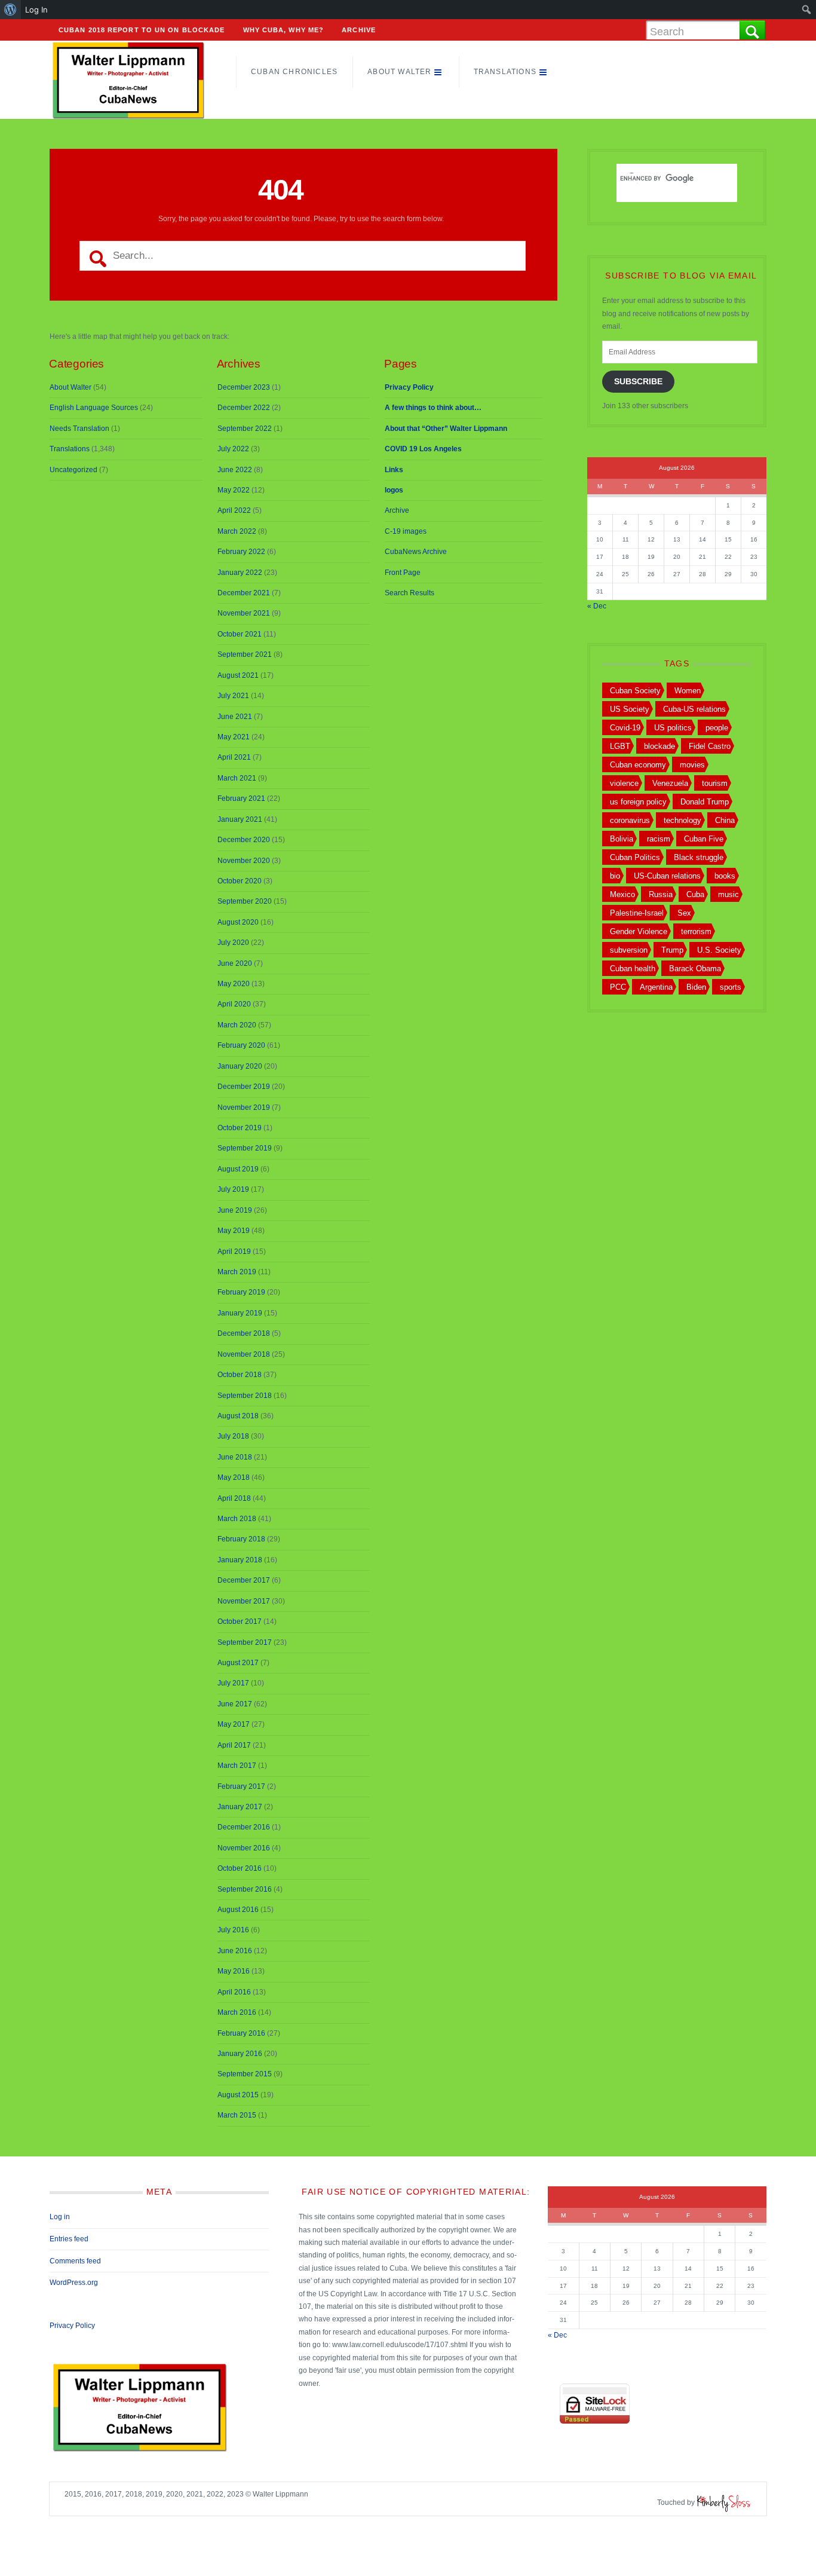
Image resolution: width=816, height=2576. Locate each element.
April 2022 (234, 510)
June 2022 (235, 470)
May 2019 (234, 1231)
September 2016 (245, 1889)
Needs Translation (79, 429)
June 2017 (235, 1704)
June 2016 (235, 1951)
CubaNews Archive (416, 552)
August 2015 (238, 2095)
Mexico (622, 894)
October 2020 (240, 881)
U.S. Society (719, 950)
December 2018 (244, 1333)
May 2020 (234, 984)
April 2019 (234, 1252)
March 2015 (237, 2115)
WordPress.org (74, 2283)
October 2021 (240, 634)
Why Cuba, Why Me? (284, 30)
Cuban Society (635, 691)
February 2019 (241, 1292)
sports (731, 987)
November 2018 (244, 1354)
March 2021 (237, 778)
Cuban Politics (635, 857)
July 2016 (233, 1930)
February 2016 (241, 2033)
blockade (659, 746)
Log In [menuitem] (36, 10)
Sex (684, 913)
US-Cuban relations (667, 876)
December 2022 (244, 408)
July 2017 (233, 1683)
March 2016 (237, 2012)
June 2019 (235, 1210)
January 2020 (240, 1066)
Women (688, 691)
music (728, 894)
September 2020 (245, 901)
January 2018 (240, 1560)
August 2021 (238, 675)
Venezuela (670, 783)
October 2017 (240, 1622)
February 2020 (241, 1045)
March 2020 (237, 1025)
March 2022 (237, 531)
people (717, 728)
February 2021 (241, 799)
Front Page (403, 573)
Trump (672, 950)
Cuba (695, 894)
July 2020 (233, 943)
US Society (630, 709)
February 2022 (241, 552)
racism (659, 839)
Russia (661, 894)
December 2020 (244, 840)
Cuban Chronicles (294, 72)
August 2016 (238, 1910)
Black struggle (699, 857)
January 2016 (240, 2054)
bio (615, 876)
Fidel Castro (710, 746)
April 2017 (234, 1745)
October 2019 (240, 1128)
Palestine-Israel (637, 913)
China (725, 820)
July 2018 (233, 1436)
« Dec (597, 606)
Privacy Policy (72, 2326)
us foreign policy (638, 802)
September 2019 (245, 1148)
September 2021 (245, 654)
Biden (696, 987)
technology (682, 820)
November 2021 (244, 613)
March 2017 (237, 1766)
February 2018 (241, 1539)
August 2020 (238, 922)
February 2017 (241, 1786)
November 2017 (244, 1601)
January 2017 (240, 1807)
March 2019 (237, 1272)
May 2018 (234, 1477)
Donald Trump (705, 802)
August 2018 (238, 1416)
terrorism (696, 931)
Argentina (656, 987)
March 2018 (237, 1519)
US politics (673, 728)
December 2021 (244, 593)
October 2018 (240, 1375)
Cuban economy (638, 765)
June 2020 (235, 963)
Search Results (409, 593)
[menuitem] (10, 10)
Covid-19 (625, 728)
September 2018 (245, 1396)
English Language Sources (94, 408)
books (725, 876)
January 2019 (240, 1313)
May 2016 (234, 1971)
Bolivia (622, 839)
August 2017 (238, 1663)
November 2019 (244, 1108)
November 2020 (244, 861)
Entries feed (69, 2239)
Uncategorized (73, 470)
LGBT (620, 746)
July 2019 (233, 1189)
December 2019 (244, 1087)
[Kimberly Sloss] (724, 2502)
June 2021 (235, 717)
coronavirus (630, 820)
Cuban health (633, 969)
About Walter (399, 72)
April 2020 (234, 1004)
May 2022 (234, 490)
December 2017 (244, 1580)
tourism (715, 783)
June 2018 (235, 1457)
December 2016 (244, 1827)
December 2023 (244, 387)
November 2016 (244, 1848)
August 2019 (238, 1169)
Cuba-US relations (694, 709)
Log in (60, 2217)
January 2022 (240, 573)
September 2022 (245, 429)
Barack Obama (695, 969)
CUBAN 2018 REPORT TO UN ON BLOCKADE (142, 30)
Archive (359, 30)
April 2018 (234, 1498)
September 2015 (245, 2074)
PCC (618, 987)
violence (624, 783)
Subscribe (638, 382)
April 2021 (234, 757)
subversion (629, 950)
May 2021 (234, 737)
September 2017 (245, 1642)
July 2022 (233, 449)
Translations (505, 72)
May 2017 (234, 1724)
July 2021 (233, 696)
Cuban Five (704, 839)
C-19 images (406, 531)
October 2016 (240, 1868)
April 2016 (234, 1992)
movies (692, 765)
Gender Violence (639, 931)
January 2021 (240, 819)
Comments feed (75, 2261)
